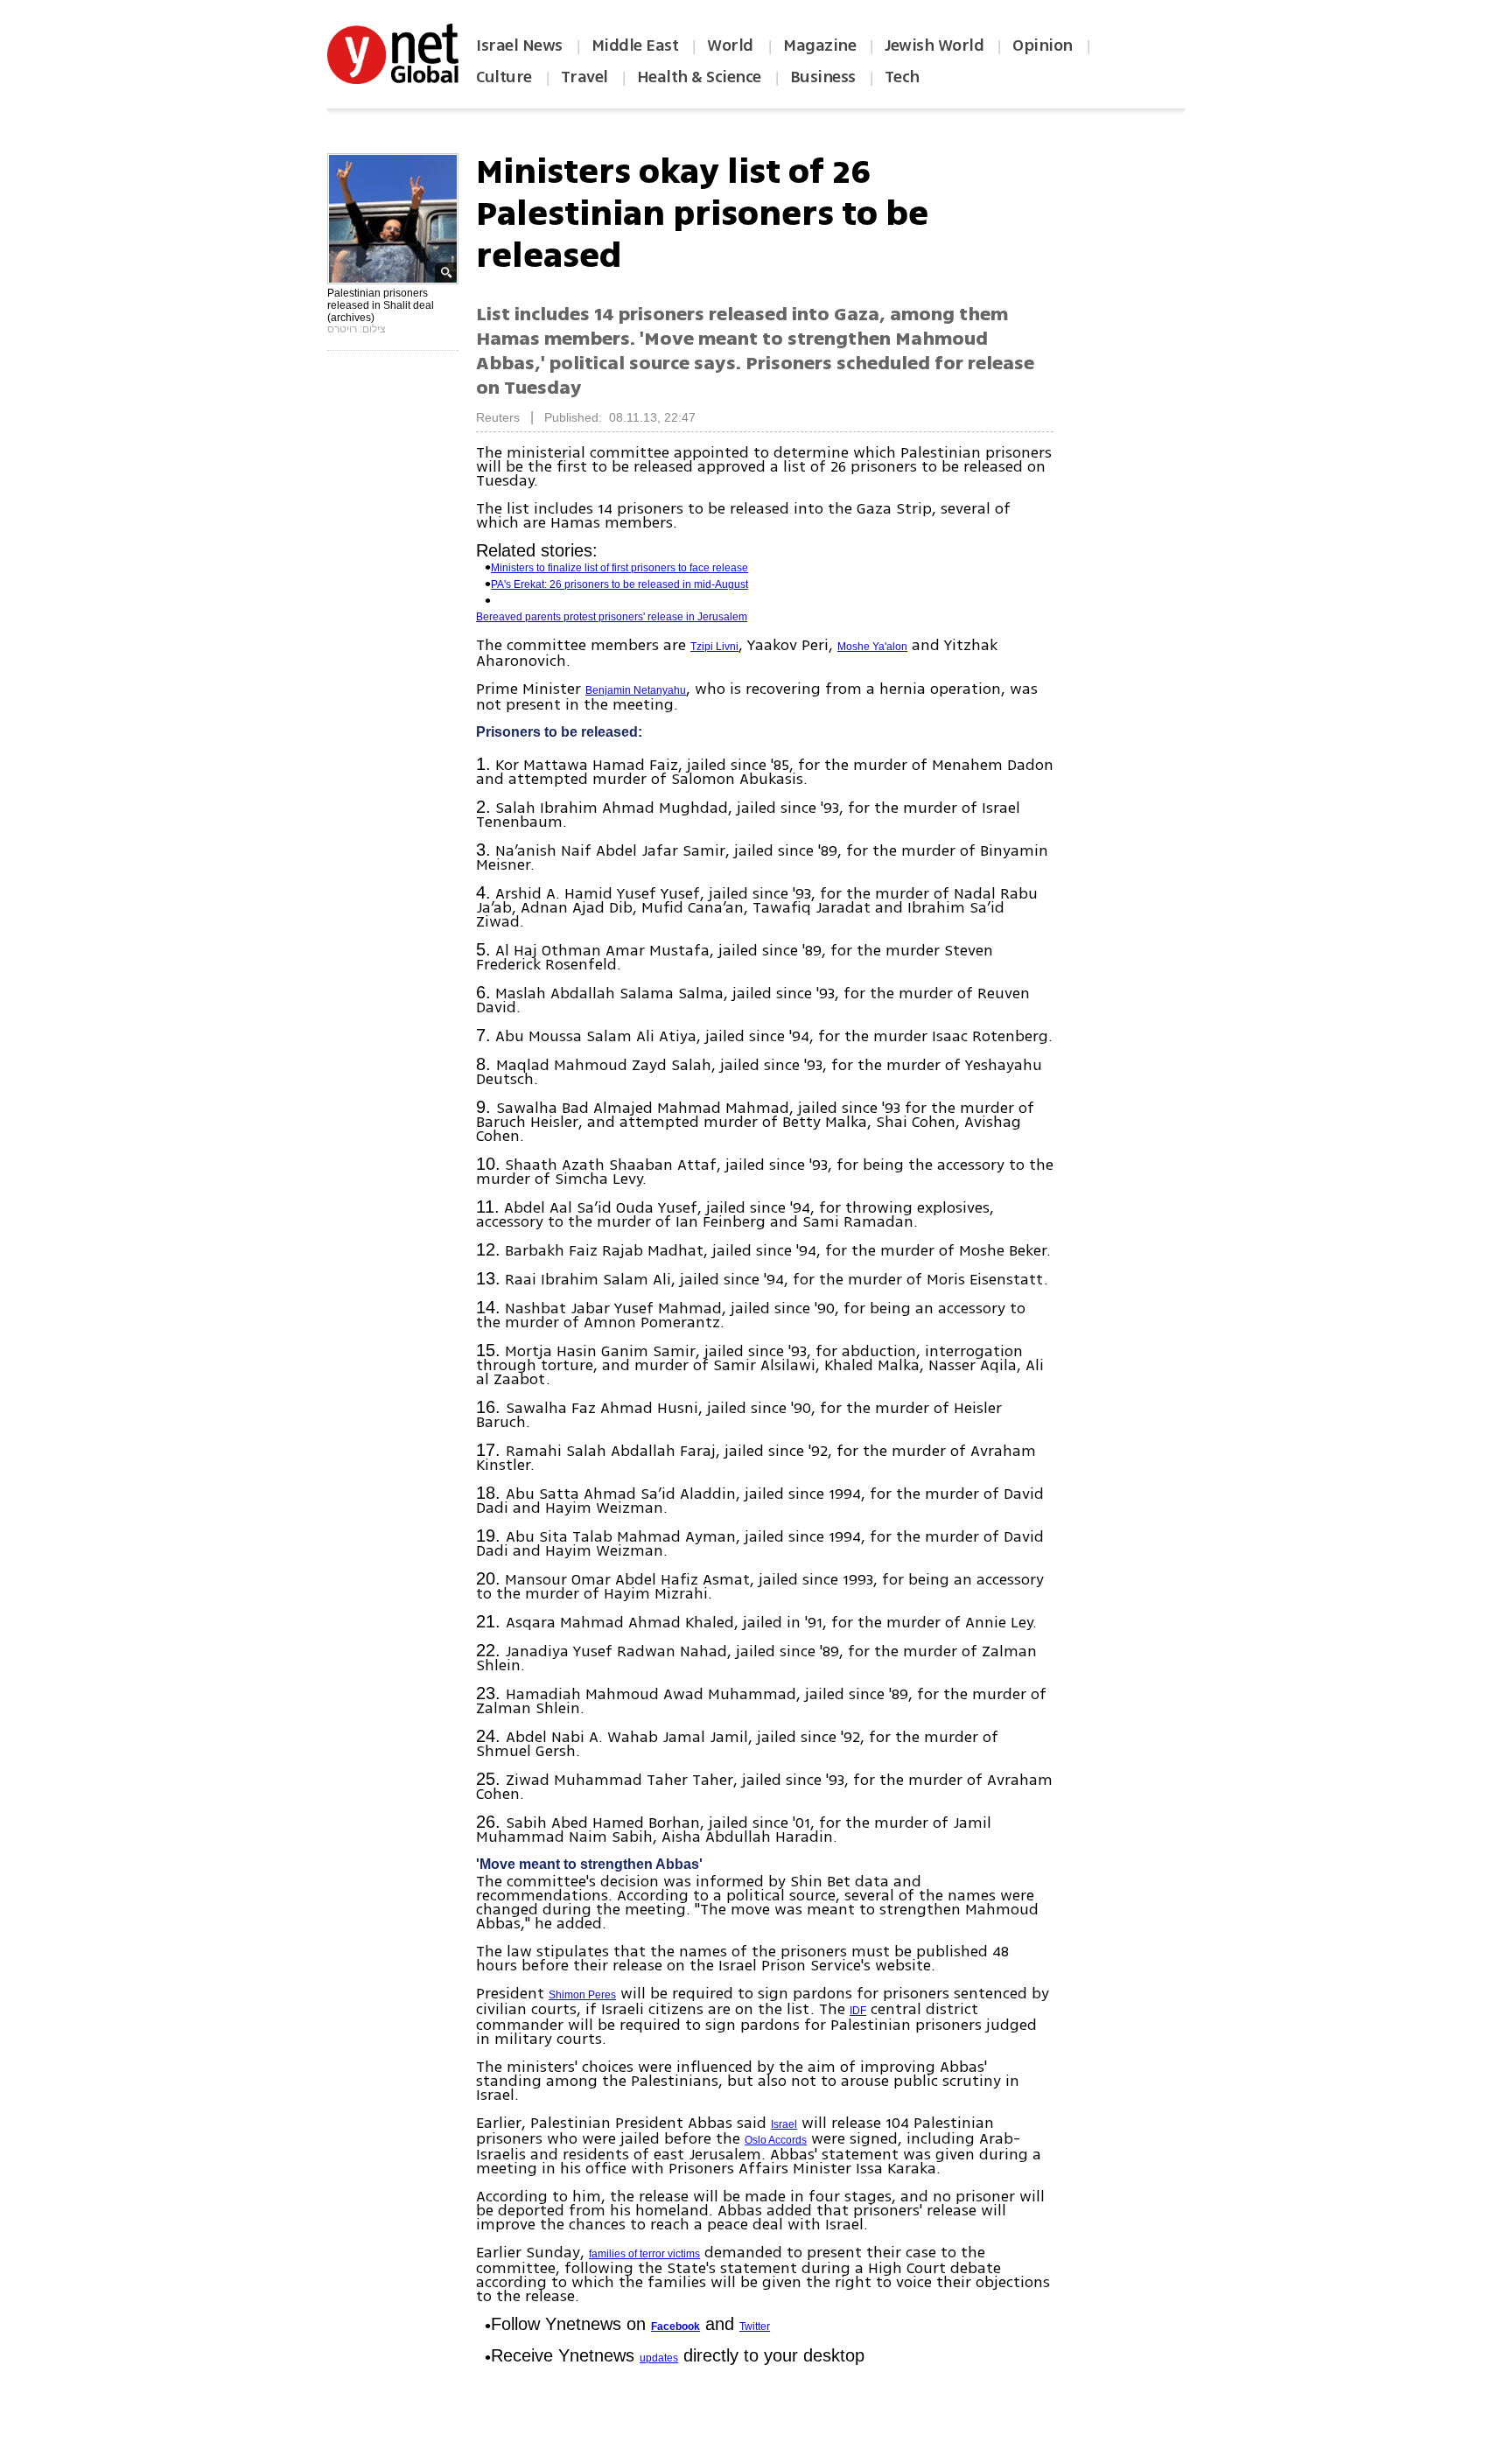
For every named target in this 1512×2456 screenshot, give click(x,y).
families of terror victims (644, 2254)
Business (823, 77)
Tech (902, 77)
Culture (504, 77)
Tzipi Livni (714, 647)
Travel (584, 77)
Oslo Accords (776, 2140)
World (732, 45)
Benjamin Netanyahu (636, 690)
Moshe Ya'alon (872, 647)
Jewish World (934, 45)
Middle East (635, 45)
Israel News (519, 45)
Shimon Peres (582, 1995)
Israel (784, 2124)
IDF (858, 2011)
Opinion (1043, 45)
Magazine (819, 45)
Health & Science (699, 77)
